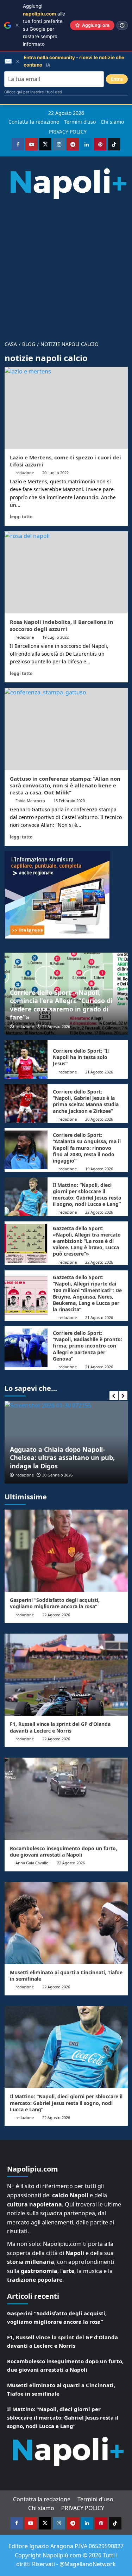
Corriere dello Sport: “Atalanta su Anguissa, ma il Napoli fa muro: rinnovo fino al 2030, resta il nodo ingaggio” (87, 1148)
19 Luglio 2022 (55, 637)
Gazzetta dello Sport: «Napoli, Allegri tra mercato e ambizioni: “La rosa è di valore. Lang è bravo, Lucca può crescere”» (87, 1241)
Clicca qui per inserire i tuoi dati (33, 92)
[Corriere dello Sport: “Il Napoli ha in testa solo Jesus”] (26, 1059)
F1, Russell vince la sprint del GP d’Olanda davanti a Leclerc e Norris (60, 1727)
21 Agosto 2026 (99, 1072)
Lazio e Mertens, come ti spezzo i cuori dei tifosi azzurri (65, 461)
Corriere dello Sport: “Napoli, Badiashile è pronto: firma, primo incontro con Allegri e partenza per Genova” (87, 1346)
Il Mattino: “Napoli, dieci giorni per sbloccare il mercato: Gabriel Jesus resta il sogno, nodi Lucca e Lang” (87, 1195)
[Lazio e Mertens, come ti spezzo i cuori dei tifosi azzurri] (66, 408)
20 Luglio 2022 (55, 473)
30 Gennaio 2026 (38, 1475)
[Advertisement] (66, 267)
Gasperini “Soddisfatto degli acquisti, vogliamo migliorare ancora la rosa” (55, 1603)
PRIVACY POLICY (68, 132)
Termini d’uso (80, 122)
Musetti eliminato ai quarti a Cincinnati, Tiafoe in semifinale (66, 1976)
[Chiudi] (17, 25)
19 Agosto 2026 (99, 1169)
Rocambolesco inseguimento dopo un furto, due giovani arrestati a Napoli (64, 1851)
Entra (117, 79)
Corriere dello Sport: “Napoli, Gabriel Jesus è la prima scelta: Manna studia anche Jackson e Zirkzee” (86, 1101)
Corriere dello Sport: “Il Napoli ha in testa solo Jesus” (81, 1057)
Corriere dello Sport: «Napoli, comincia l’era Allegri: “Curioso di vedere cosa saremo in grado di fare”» (61, 1005)
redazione (25, 473)
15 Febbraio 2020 (69, 801)
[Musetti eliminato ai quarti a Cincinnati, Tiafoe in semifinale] (66, 1923)
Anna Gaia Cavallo (32, 1863)
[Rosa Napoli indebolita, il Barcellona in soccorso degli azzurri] (66, 572)
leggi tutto (21, 516)
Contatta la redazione (34, 122)
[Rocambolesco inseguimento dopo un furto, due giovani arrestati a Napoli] (66, 1799)
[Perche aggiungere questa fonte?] (122, 25)
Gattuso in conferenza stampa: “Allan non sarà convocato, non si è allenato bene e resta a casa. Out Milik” (65, 785)
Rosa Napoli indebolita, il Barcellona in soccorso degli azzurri (62, 625)
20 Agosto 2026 (99, 1119)
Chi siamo (112, 122)
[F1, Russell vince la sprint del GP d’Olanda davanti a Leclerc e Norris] (66, 1675)
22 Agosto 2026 (56, 1026)
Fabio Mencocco (30, 801)
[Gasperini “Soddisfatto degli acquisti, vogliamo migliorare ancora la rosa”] (66, 1551)
